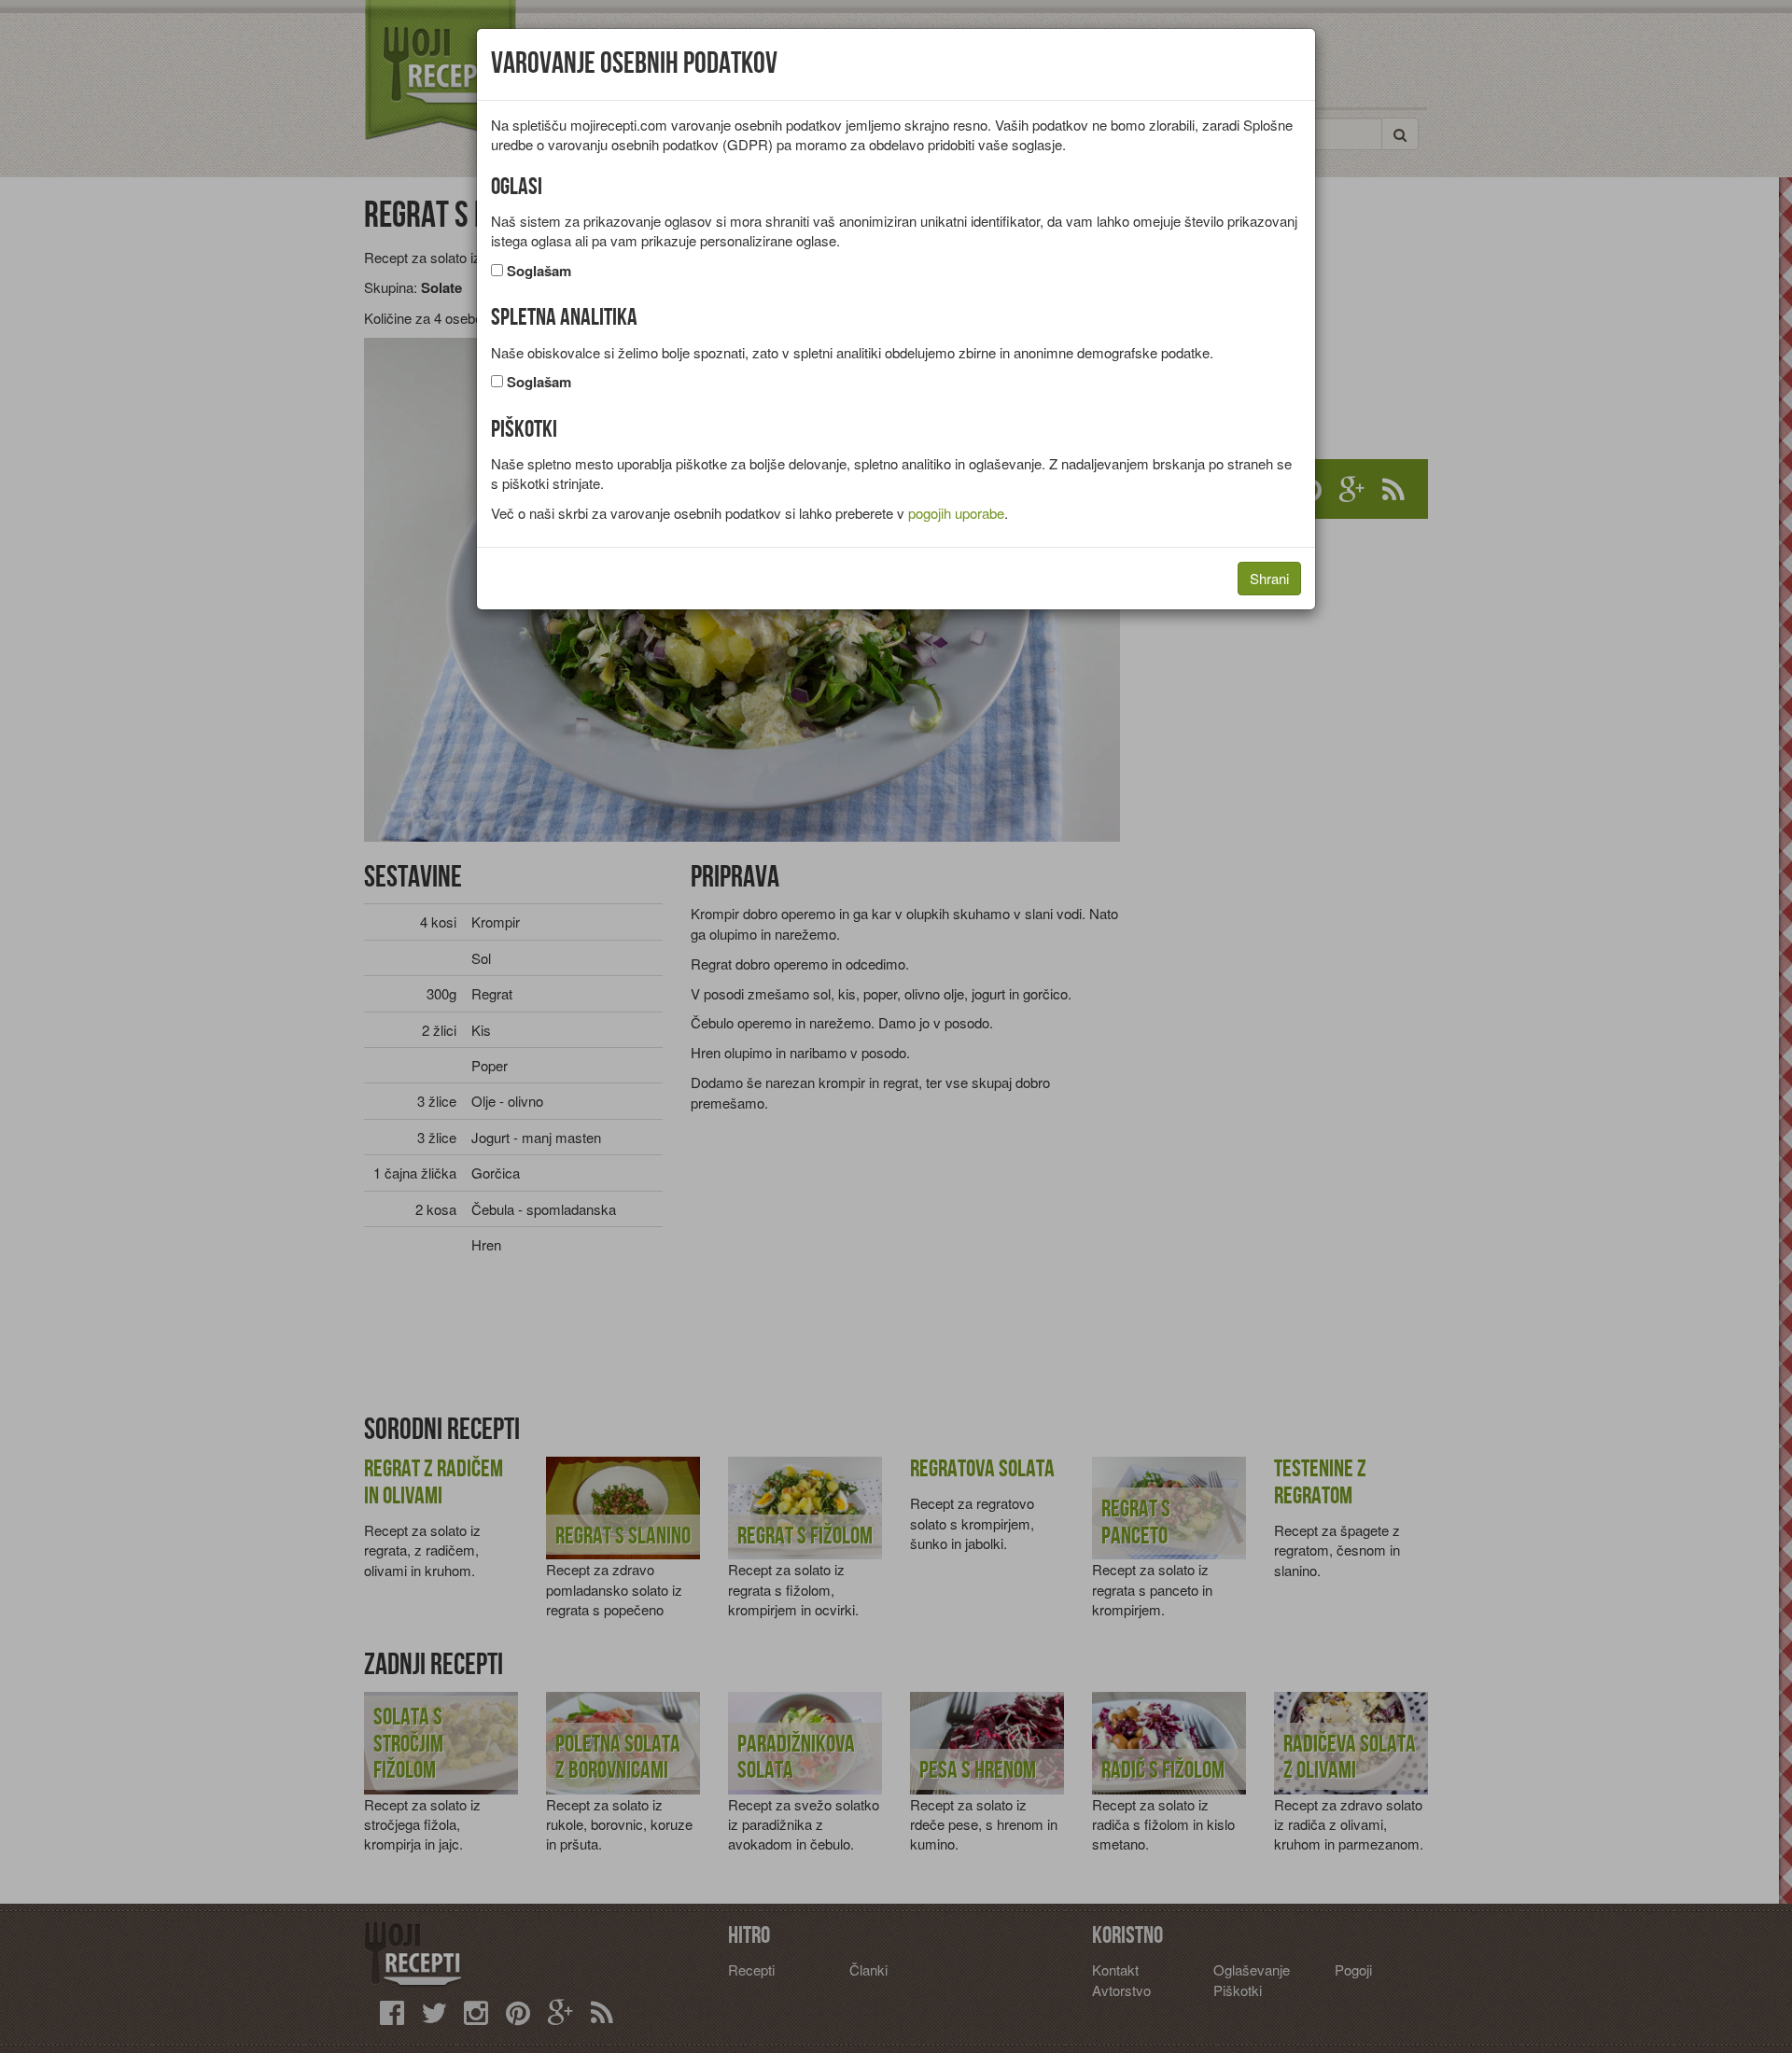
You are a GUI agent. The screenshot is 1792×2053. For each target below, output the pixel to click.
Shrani (1269, 578)
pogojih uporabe (956, 513)
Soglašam (539, 271)
